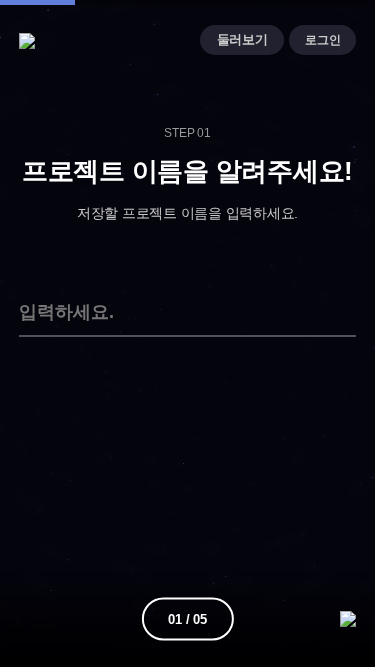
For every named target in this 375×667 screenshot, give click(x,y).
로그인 (322, 40)
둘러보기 (242, 39)
